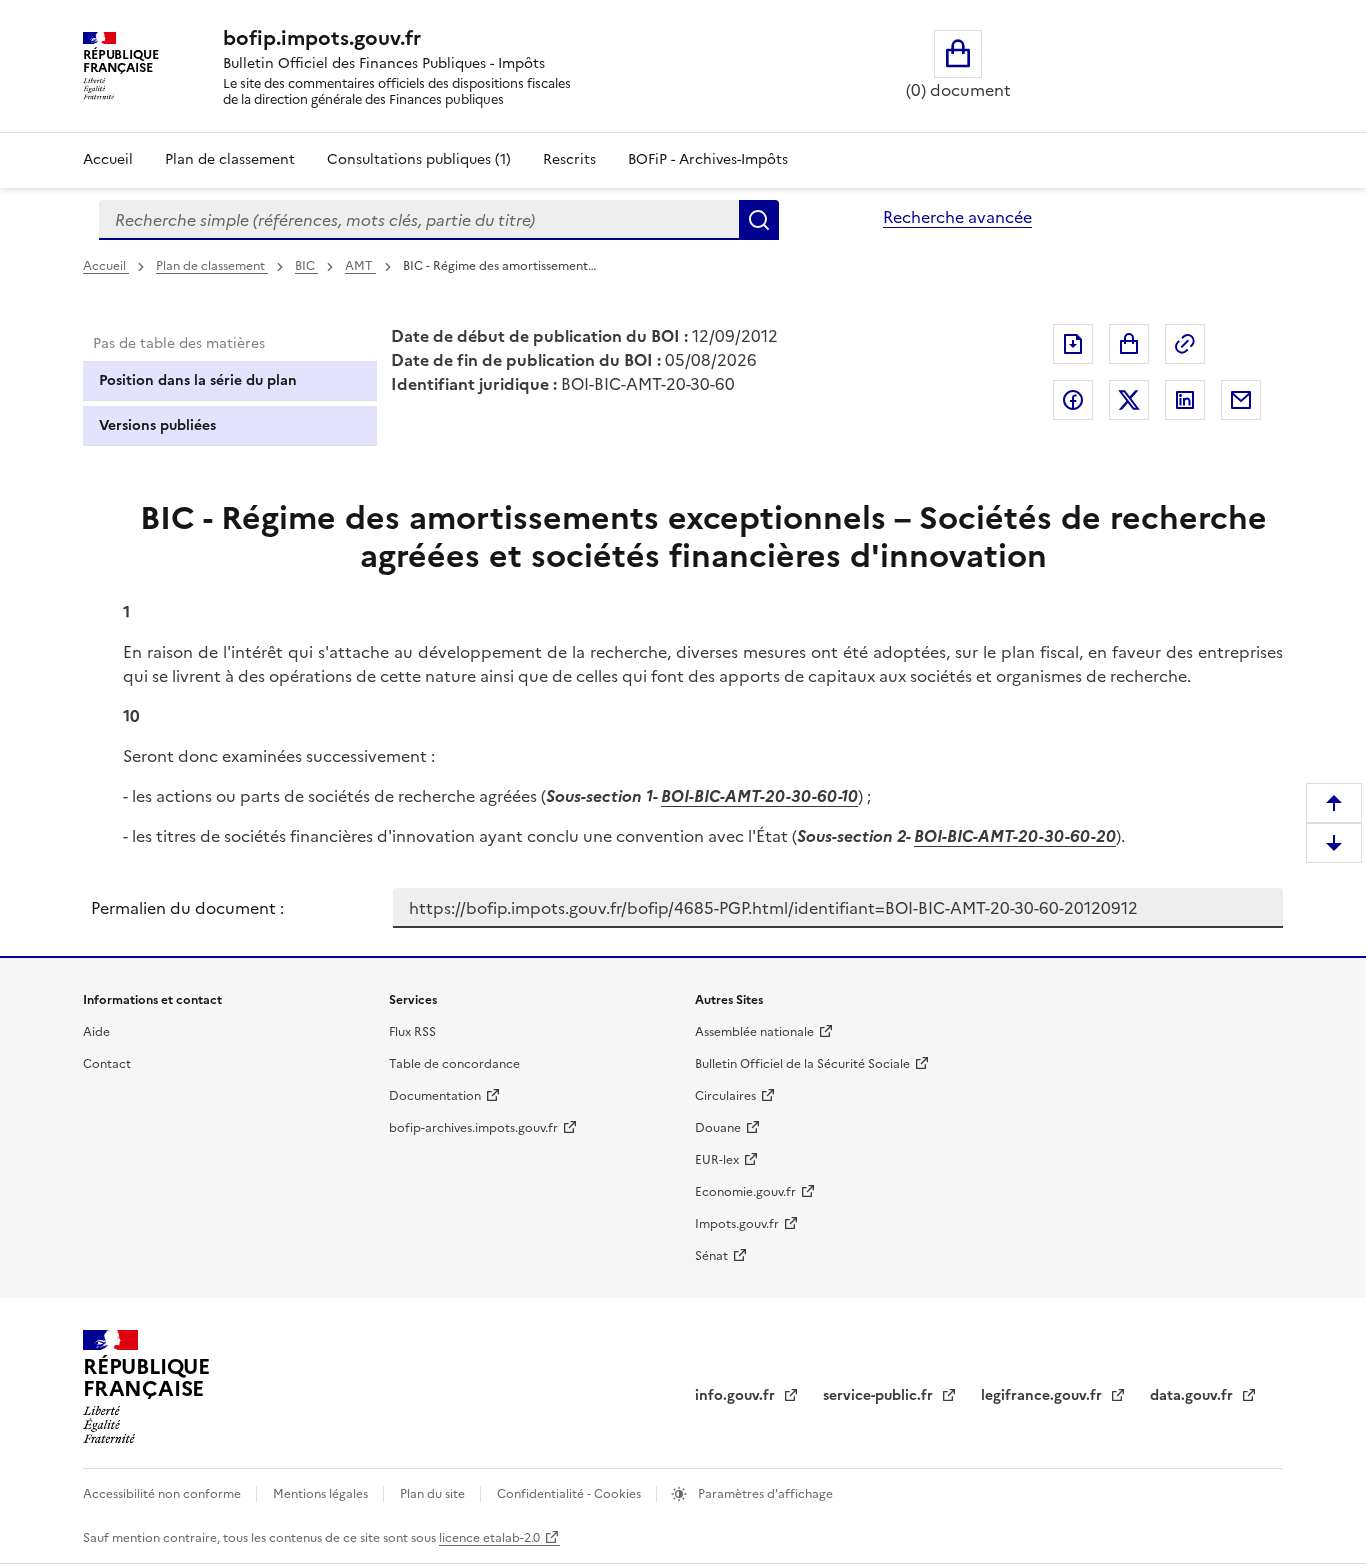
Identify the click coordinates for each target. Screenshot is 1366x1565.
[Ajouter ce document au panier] (1129, 344)
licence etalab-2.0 (489, 1538)
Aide (96, 1032)
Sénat (711, 1256)
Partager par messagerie (1241, 400)
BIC (306, 266)
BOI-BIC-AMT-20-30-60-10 (759, 796)
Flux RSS (412, 1032)
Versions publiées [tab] (157, 425)
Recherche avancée (957, 217)
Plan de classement (230, 159)
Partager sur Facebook (1073, 400)
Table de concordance (454, 1064)
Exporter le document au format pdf (1073, 344)
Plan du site (434, 1494)
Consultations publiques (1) (419, 159)
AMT (360, 266)
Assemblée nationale (754, 1032)
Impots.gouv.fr (737, 1224)
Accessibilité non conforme (163, 1494)
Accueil (108, 159)
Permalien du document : (187, 908)
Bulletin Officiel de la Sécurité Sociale (802, 1064)
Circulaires (725, 1096)
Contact (107, 1064)
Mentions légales (322, 1494)
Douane (718, 1128)
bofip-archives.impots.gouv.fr (473, 1128)
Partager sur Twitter (1129, 400)
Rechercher (759, 220)
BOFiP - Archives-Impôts (708, 159)
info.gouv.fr (737, 1395)
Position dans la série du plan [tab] (198, 380)
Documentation (435, 1096)
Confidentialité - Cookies (570, 1494)
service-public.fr (880, 1395)
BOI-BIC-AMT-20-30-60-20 (1015, 836)
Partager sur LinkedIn (1185, 400)
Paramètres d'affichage (764, 1494)
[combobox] (419, 220)
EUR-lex (717, 1160)
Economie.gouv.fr (745, 1192)
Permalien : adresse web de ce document (1185, 344)
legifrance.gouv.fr (1043, 1395)
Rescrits (569, 159)
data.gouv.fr (1193, 1395)
